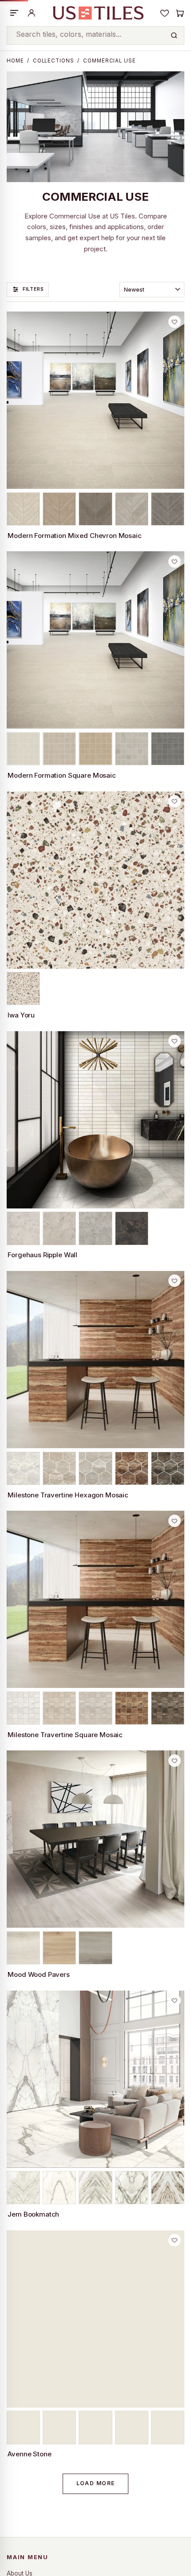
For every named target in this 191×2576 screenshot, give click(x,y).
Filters (33, 289)
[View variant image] (23, 509)
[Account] (32, 13)
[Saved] (165, 13)
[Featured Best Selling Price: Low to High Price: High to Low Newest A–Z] (152, 290)
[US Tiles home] (98, 13)
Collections (54, 61)
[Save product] (175, 322)
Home (15, 61)
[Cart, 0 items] (179, 13)
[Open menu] (14, 13)
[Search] (174, 35)
